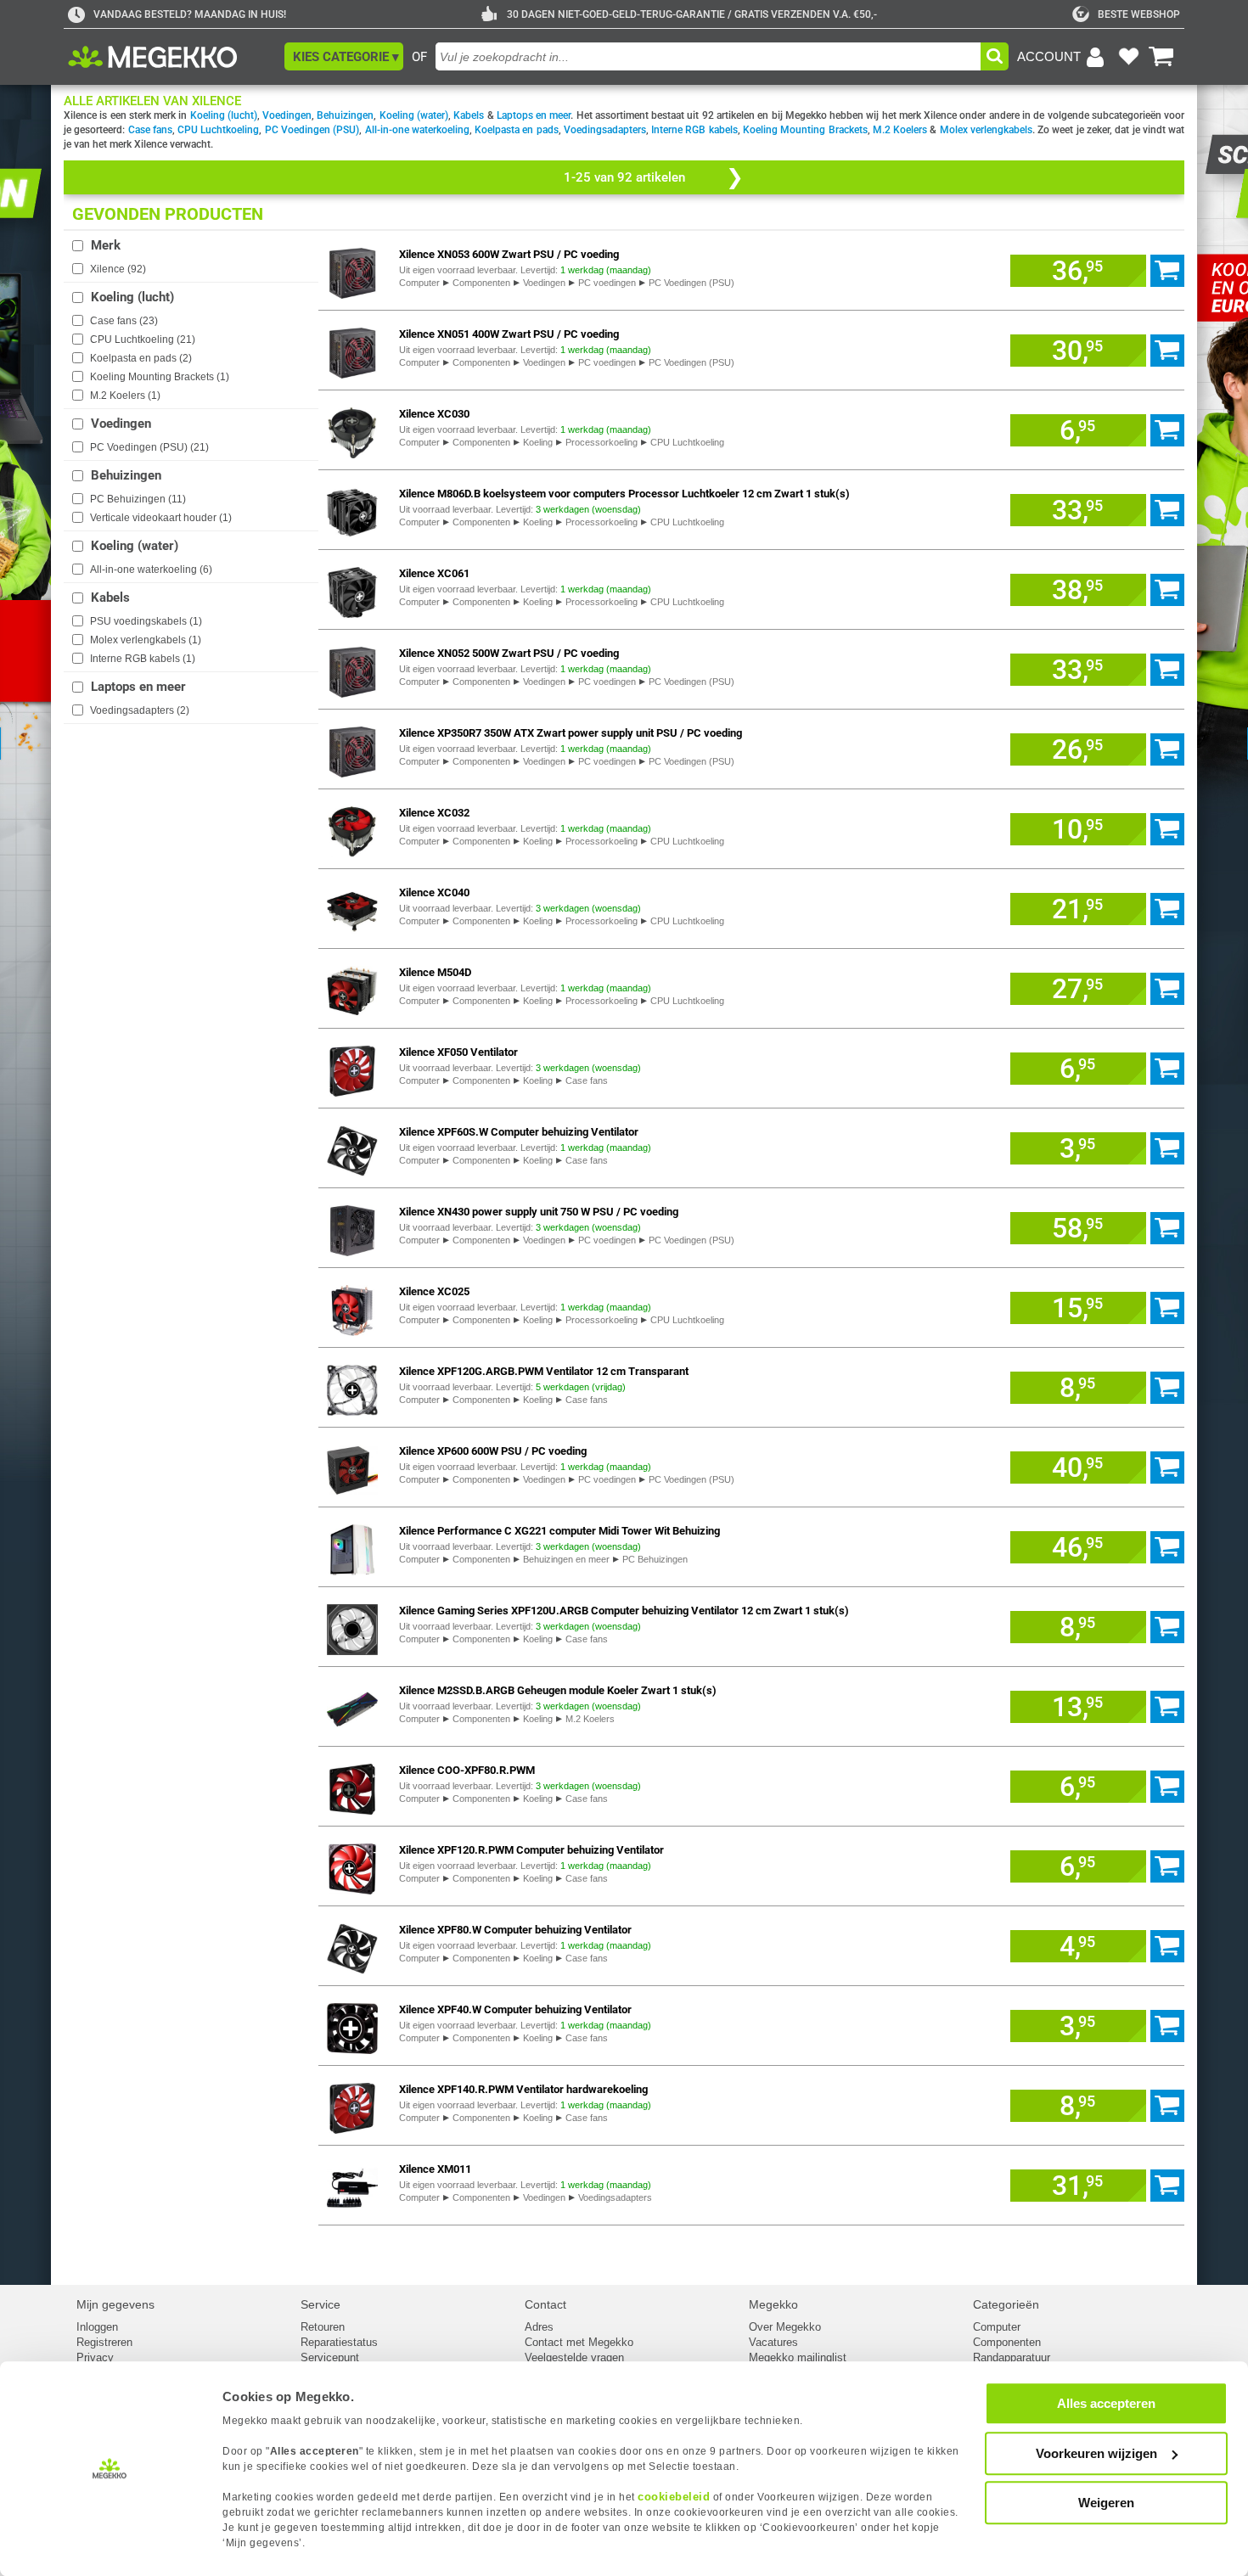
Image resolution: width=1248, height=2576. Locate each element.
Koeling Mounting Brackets (805, 130)
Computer (419, 283)
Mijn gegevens (115, 2304)
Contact (545, 2304)
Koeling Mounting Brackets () (160, 377)
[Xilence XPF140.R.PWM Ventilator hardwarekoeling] (352, 2105)
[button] (344, 56)
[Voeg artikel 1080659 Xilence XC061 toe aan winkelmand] (1167, 590)
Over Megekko (785, 2327)
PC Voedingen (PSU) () (149, 447)
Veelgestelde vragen (574, 2357)
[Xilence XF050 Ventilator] (352, 1068)
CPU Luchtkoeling (218, 130)
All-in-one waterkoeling (417, 130)
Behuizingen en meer (566, 1559)
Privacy (95, 2357)
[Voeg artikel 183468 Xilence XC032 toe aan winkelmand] (1167, 829)
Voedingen (287, 115)
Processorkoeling (602, 442)
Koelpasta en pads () (141, 358)
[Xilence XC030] (352, 430)
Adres (539, 2327)
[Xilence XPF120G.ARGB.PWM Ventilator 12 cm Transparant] (352, 1387)
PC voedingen (607, 283)
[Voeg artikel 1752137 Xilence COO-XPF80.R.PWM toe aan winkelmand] (1167, 1787)
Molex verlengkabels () (146, 640)
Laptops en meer (534, 115)
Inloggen (97, 2327)
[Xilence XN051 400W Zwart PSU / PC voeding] (352, 350)
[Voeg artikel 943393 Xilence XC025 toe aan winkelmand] (1167, 1308)
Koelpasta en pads (517, 130)
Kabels (469, 115)
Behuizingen (345, 115)
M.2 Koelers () (125, 396)
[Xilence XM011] (352, 2185)
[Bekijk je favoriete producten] (1128, 57)
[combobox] (708, 56)
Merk (106, 245)
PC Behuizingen (655, 1559)
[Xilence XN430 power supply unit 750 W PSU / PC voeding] (352, 1228)
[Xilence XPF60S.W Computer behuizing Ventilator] (352, 1148)
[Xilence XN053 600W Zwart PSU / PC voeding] (352, 270)
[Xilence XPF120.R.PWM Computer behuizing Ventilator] (352, 1866)
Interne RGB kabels (694, 130)
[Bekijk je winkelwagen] (1161, 57)
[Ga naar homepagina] (172, 57)
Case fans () (124, 321)
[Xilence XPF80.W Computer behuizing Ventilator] (352, 1946)
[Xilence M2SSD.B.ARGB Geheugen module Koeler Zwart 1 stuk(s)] (352, 1706)
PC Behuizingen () (138, 499)
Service (320, 2304)
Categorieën (1006, 2304)
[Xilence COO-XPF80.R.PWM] (352, 1786)
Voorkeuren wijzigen (1096, 2453)
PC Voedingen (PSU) (312, 130)
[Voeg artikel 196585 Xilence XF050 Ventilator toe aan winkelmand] (1167, 1069)
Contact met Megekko (579, 2342)
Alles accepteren (1106, 2403)
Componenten (481, 283)
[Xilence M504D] (352, 988)
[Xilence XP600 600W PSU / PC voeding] (352, 1467)
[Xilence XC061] (352, 589)
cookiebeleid (674, 2497)
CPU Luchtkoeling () (143, 340)
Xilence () (118, 269)
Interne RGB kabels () (143, 659)
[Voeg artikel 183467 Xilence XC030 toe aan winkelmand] (1167, 430)
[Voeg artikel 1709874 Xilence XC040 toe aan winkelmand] (1167, 909)
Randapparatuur (1012, 2357)
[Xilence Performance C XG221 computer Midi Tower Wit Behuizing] (352, 1547)
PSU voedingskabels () (146, 621)
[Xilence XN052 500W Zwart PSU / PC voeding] (352, 669)
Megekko (773, 2304)
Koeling (538, 442)
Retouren (323, 2327)
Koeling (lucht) (224, 115)
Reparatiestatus (339, 2342)
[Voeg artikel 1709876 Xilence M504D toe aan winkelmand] (1167, 989)
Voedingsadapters (605, 130)
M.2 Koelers (900, 130)
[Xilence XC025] (352, 1308)
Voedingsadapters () (140, 710)
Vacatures (773, 2342)
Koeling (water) (414, 115)
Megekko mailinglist (798, 2357)
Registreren (104, 2342)
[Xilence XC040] (352, 909)
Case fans (150, 130)
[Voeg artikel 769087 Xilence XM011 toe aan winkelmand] (1167, 2186)
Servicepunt (330, 2357)
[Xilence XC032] (352, 829)
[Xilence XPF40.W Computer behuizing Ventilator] (352, 2026)
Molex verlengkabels (986, 130)
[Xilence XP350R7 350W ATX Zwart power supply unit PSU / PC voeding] (352, 749)
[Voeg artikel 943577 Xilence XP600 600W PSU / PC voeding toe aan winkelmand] (1167, 1468)
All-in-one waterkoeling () (151, 570)
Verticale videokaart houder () (161, 518)
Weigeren (1106, 2503)
